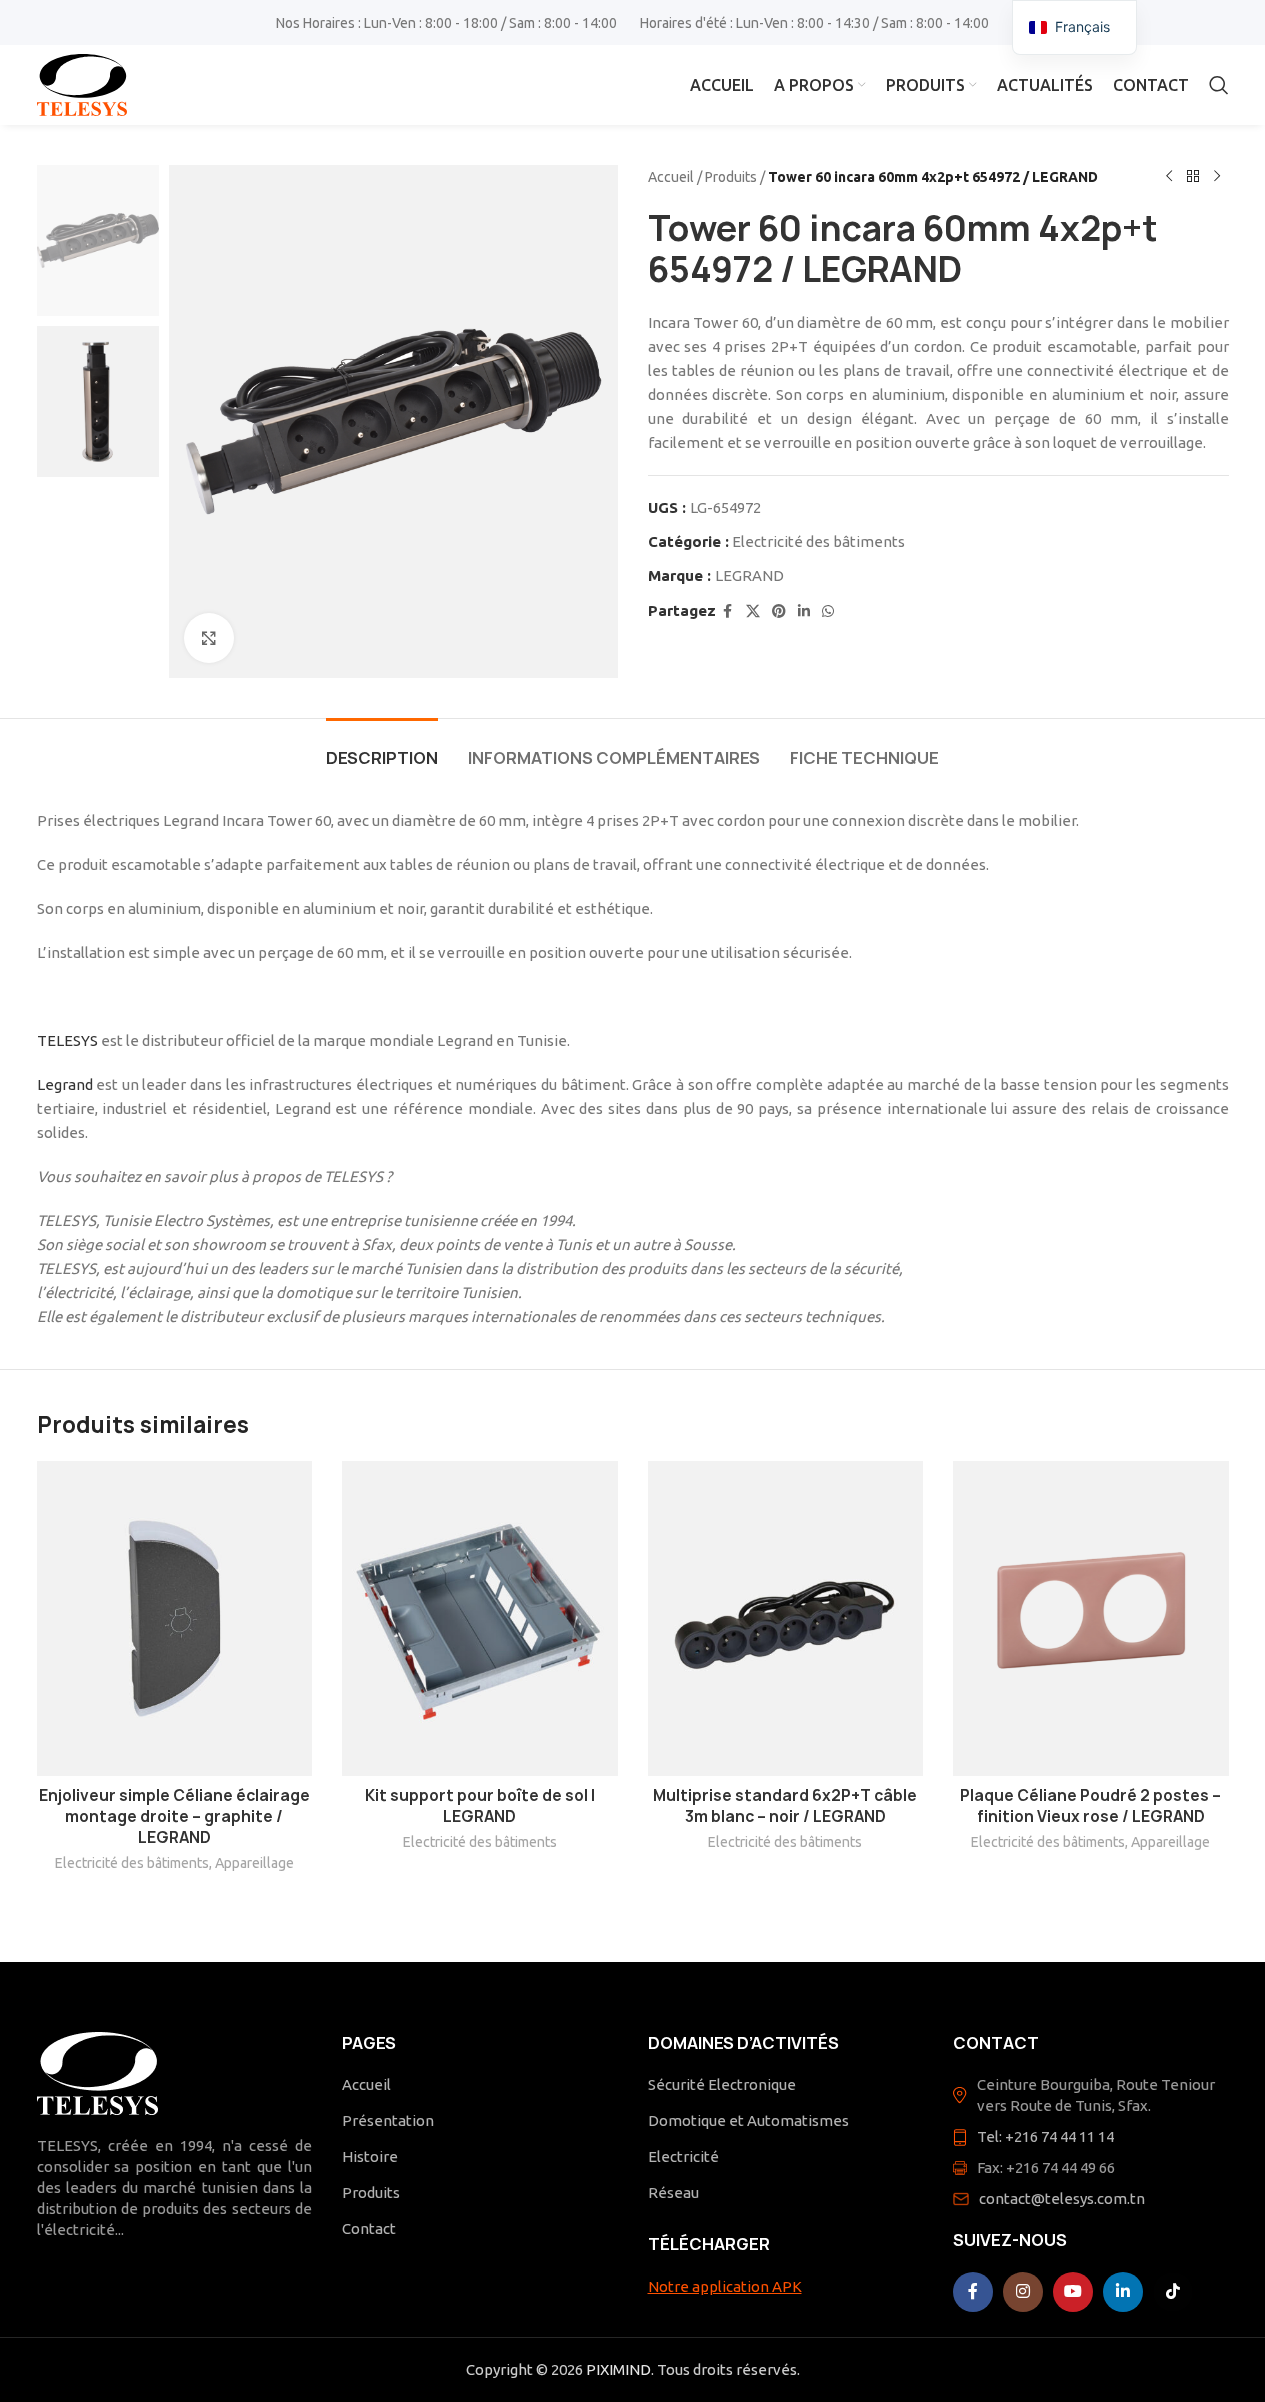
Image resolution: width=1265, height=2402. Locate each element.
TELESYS (67, 1040)
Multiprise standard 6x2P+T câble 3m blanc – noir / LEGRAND (785, 1806)
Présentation (388, 2120)
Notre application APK (725, 2286)
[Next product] (1217, 177)
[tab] (382, 748)
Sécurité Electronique (722, 2084)
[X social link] (753, 611)
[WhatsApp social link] (828, 611)
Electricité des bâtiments (818, 541)
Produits (731, 177)
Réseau (673, 2192)
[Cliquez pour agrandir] (209, 638)
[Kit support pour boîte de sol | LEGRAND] (480, 1618)
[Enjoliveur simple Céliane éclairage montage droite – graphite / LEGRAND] (175, 1618)
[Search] (1219, 85)
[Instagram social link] (1023, 2292)
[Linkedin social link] (804, 611)
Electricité (683, 2156)
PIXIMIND (618, 2369)
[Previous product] (1169, 177)
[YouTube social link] (1073, 2292)
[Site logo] (82, 83)
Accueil (671, 177)
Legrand (65, 1084)
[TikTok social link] (1173, 2292)
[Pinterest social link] (779, 611)
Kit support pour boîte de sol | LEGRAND (480, 1806)
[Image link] (97, 2071)
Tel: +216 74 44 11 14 (1045, 2136)
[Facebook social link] (728, 611)
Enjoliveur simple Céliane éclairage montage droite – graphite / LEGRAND (174, 1816)
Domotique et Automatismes (748, 2120)
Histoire (370, 2156)
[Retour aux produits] (1193, 177)
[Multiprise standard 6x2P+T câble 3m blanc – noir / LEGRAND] (786, 1618)
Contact (369, 2228)
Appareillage (254, 1863)
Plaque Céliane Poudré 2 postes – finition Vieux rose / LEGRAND (1090, 1806)
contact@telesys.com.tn (1062, 2198)
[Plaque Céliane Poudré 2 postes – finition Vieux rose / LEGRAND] (1091, 1618)
